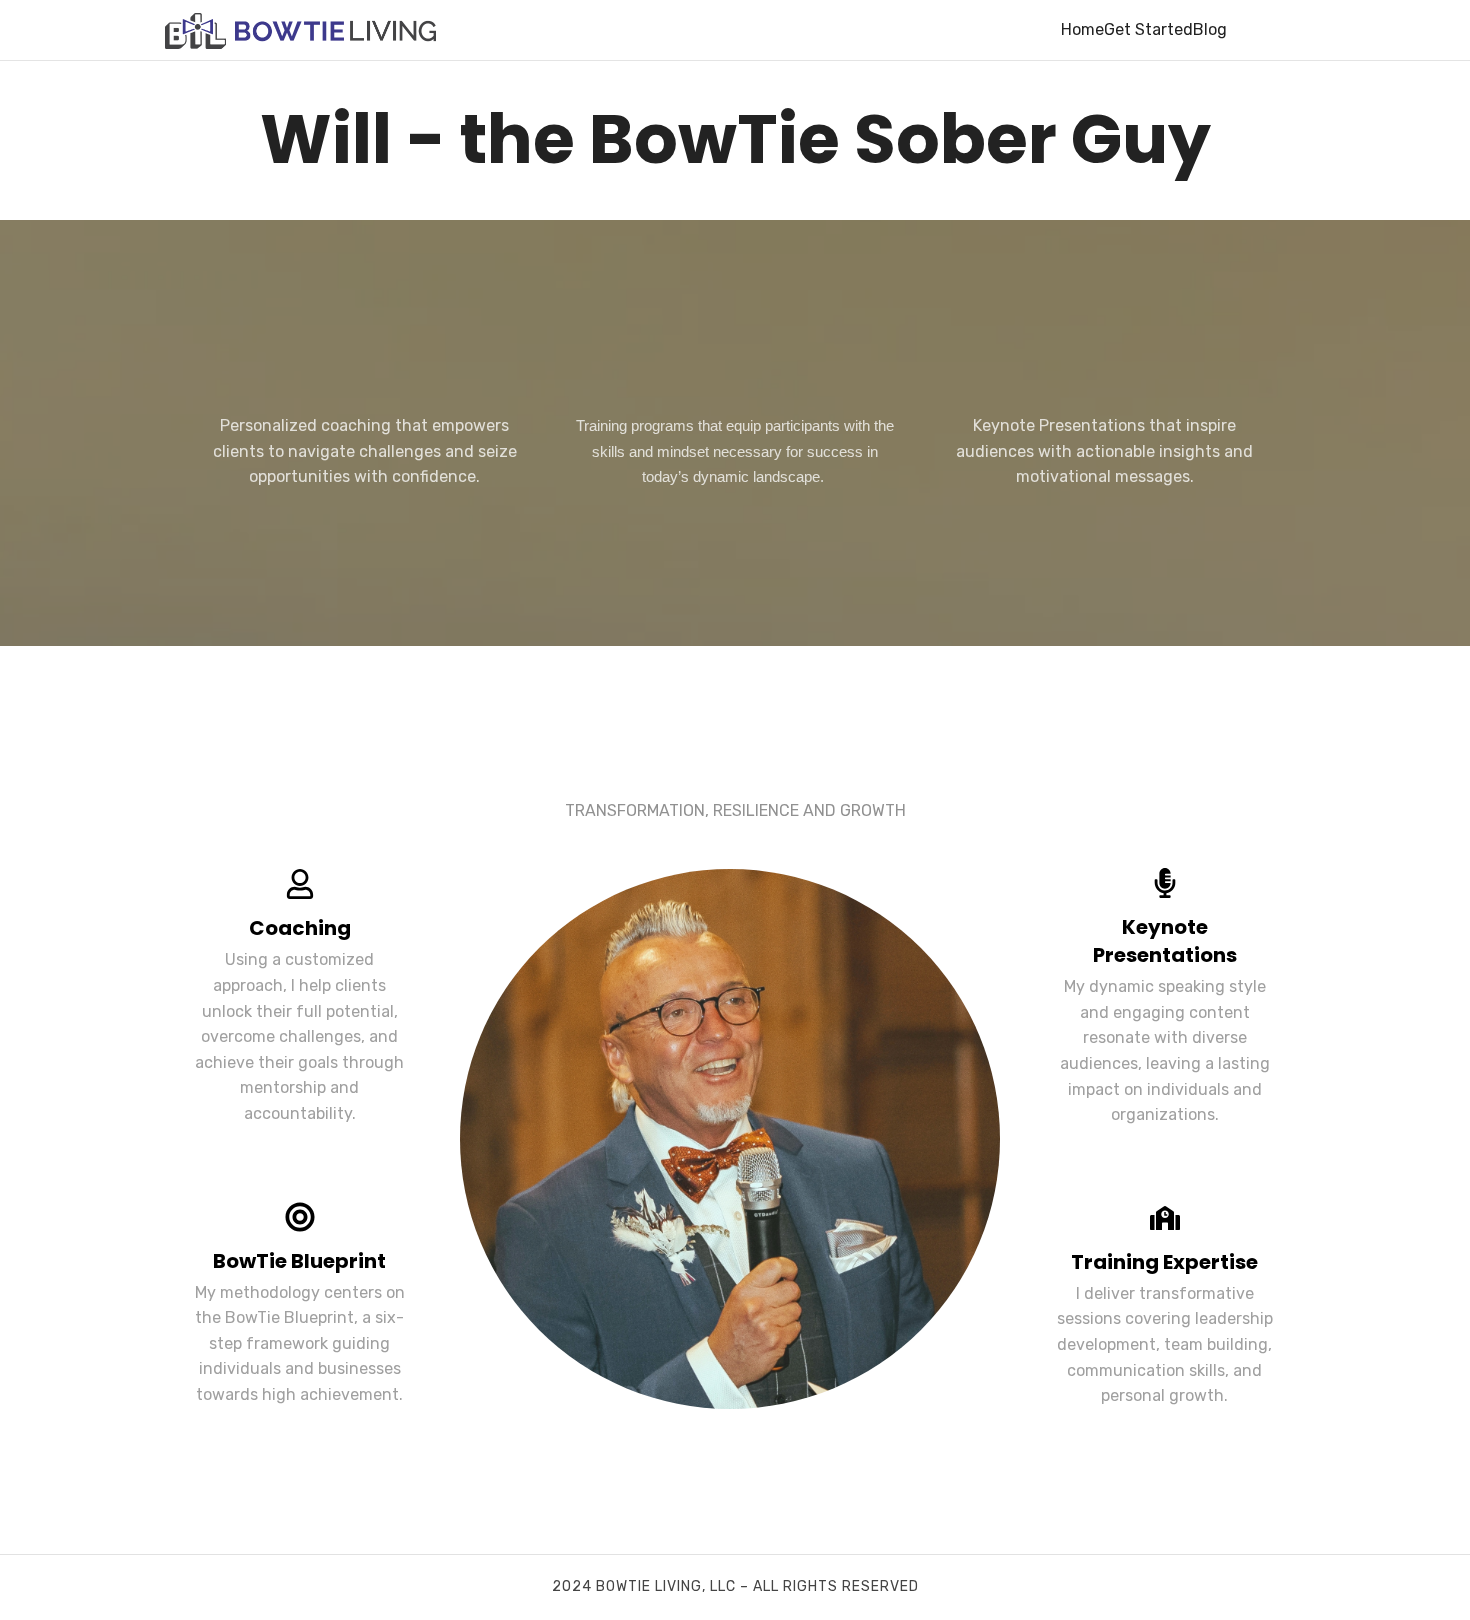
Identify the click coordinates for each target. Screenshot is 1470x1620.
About (1250, 29)
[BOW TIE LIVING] (301, 30)
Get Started (1148, 29)
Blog (1210, 29)
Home (1082, 29)
